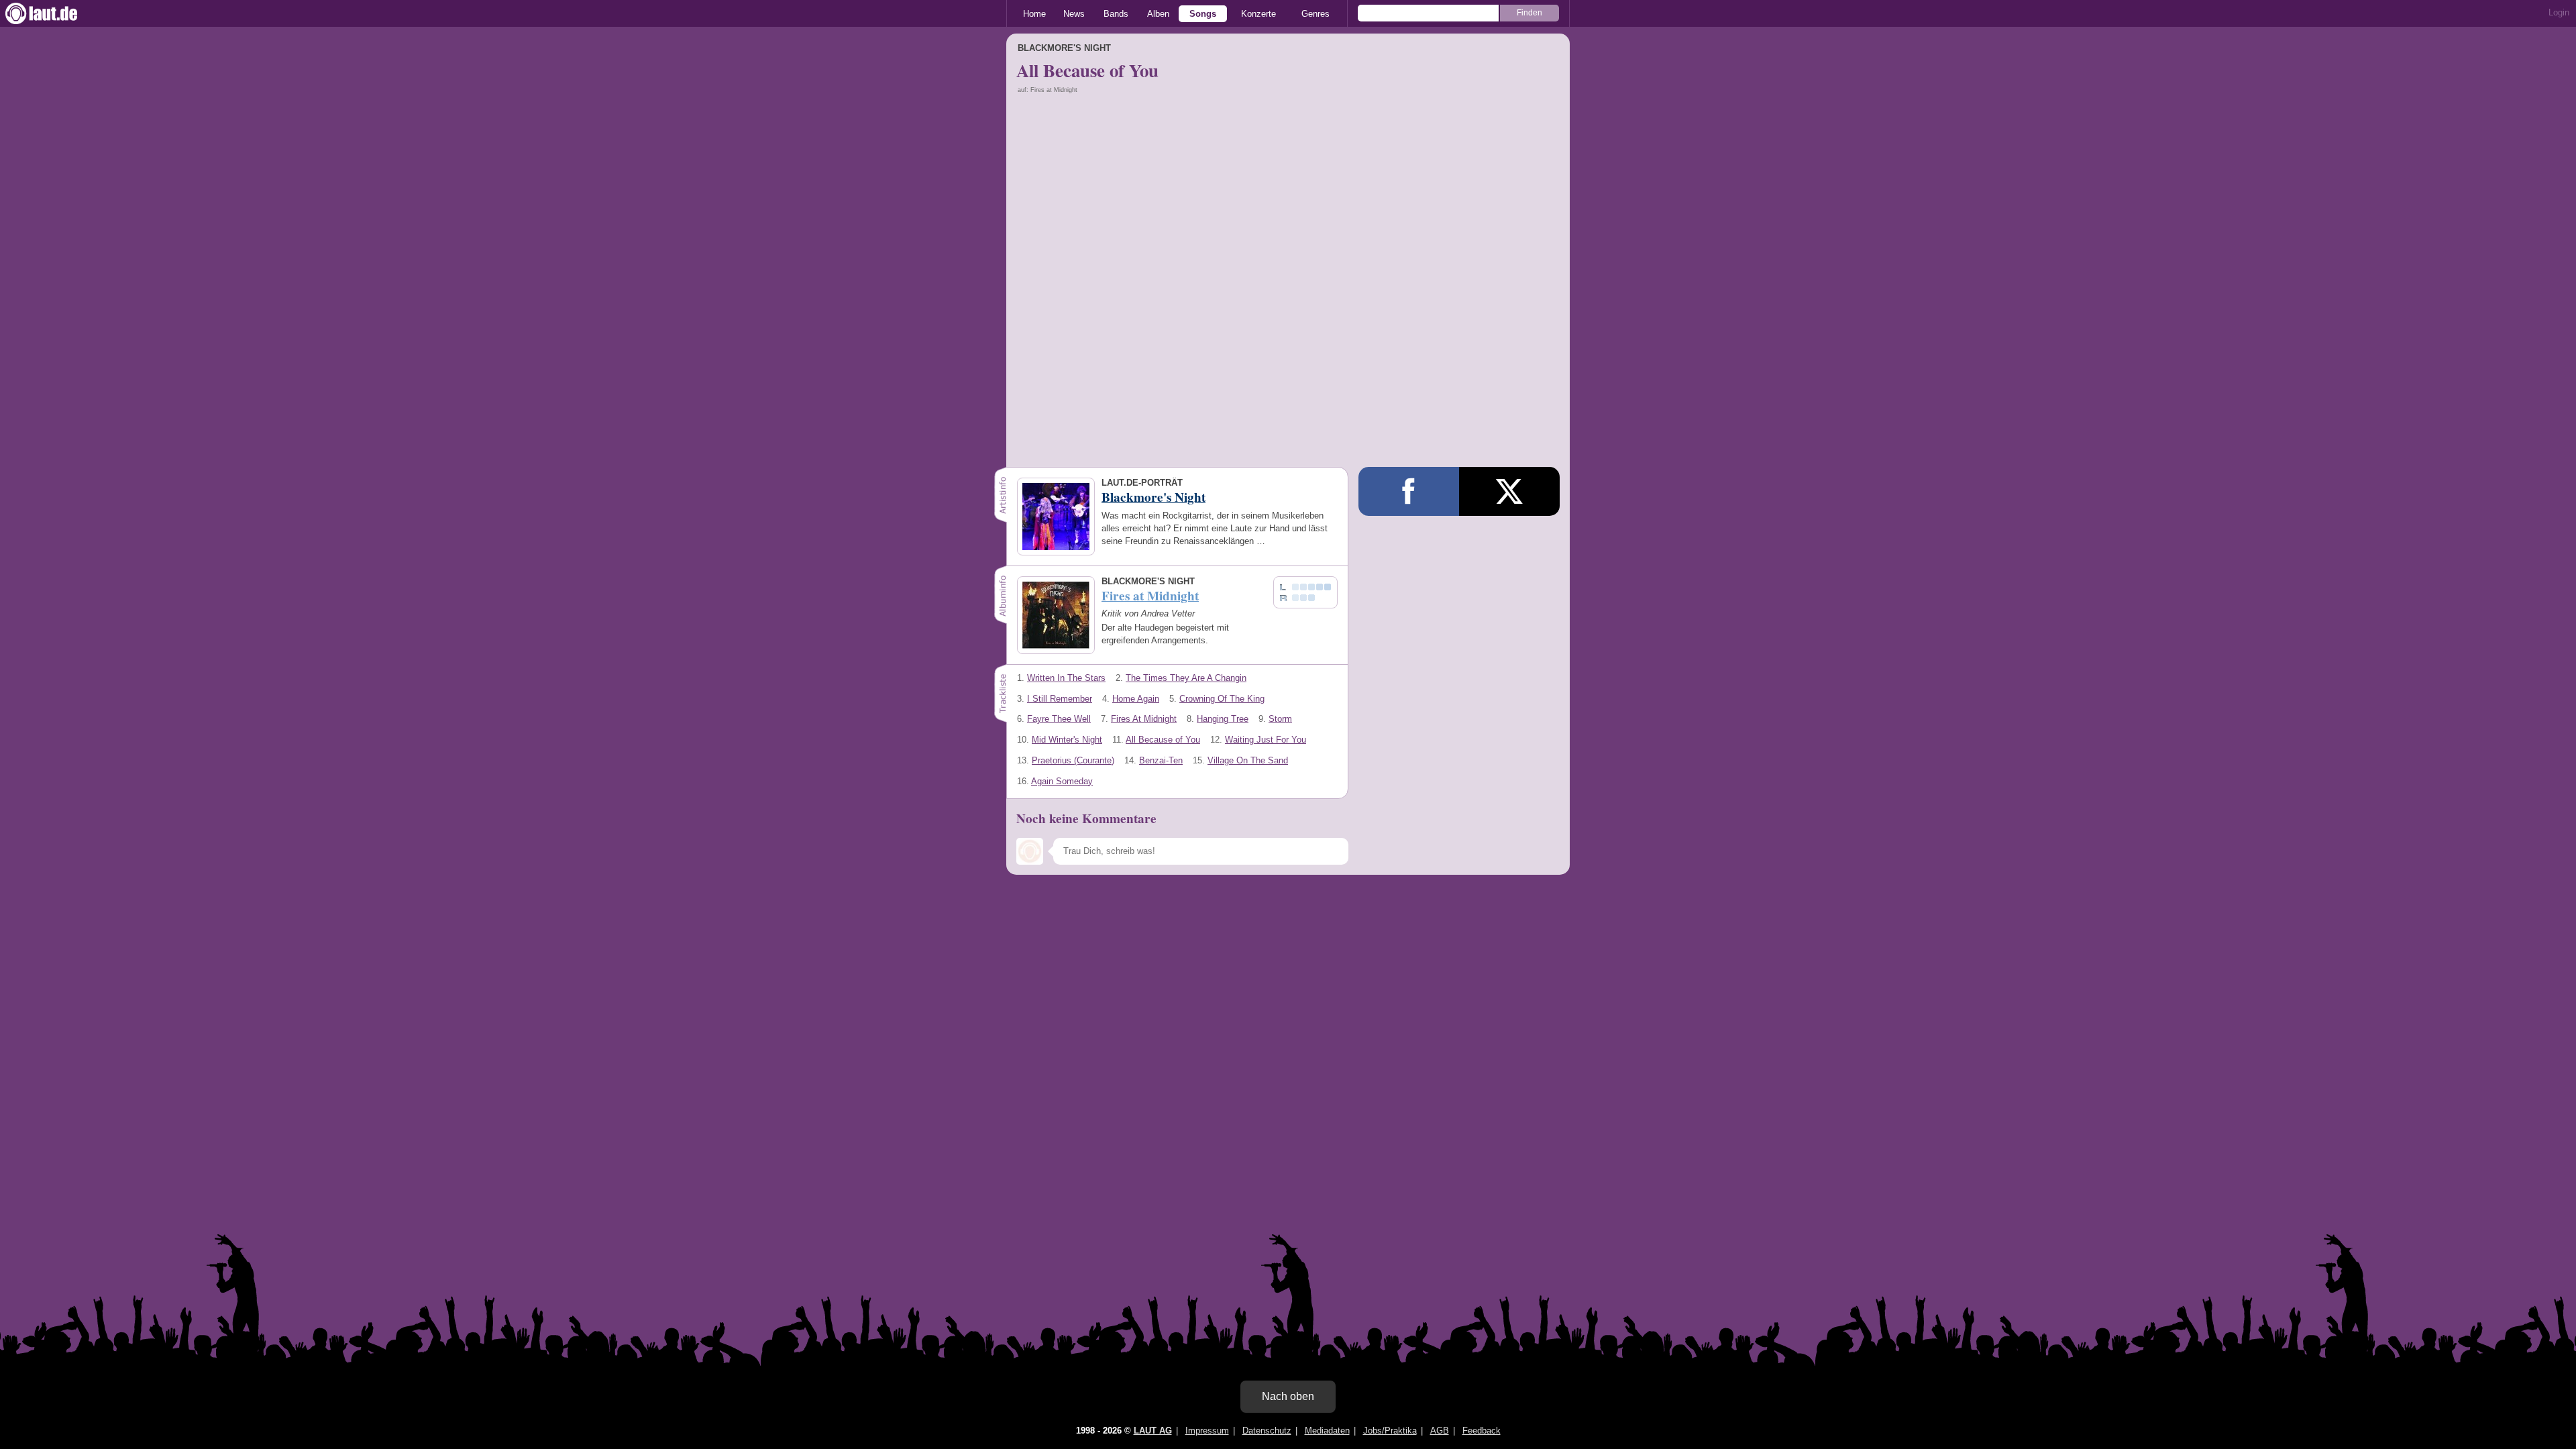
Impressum (1207, 1431)
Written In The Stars (1066, 678)
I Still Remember (1060, 699)
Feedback (1482, 1431)
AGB (1440, 1431)
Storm (1280, 719)
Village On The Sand (1248, 760)
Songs (1203, 14)
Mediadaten (1327, 1431)
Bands (1116, 14)
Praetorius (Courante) (1073, 760)
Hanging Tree (1223, 719)
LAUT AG (1153, 1431)
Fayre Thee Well (1059, 719)
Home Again (1136, 699)
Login (2559, 12)
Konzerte (1258, 14)
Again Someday (1062, 781)
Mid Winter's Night (1067, 740)
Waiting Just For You (1266, 740)
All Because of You (1163, 740)
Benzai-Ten (1161, 760)
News (1074, 14)
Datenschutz (1267, 1431)
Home (1034, 14)
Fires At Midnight (1144, 719)
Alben (1158, 14)
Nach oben (1288, 1396)
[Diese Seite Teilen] (1409, 491)
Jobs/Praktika (1390, 1431)
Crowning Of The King (1222, 699)
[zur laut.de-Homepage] (54, 13)
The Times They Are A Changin (1186, 678)
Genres (1316, 14)
